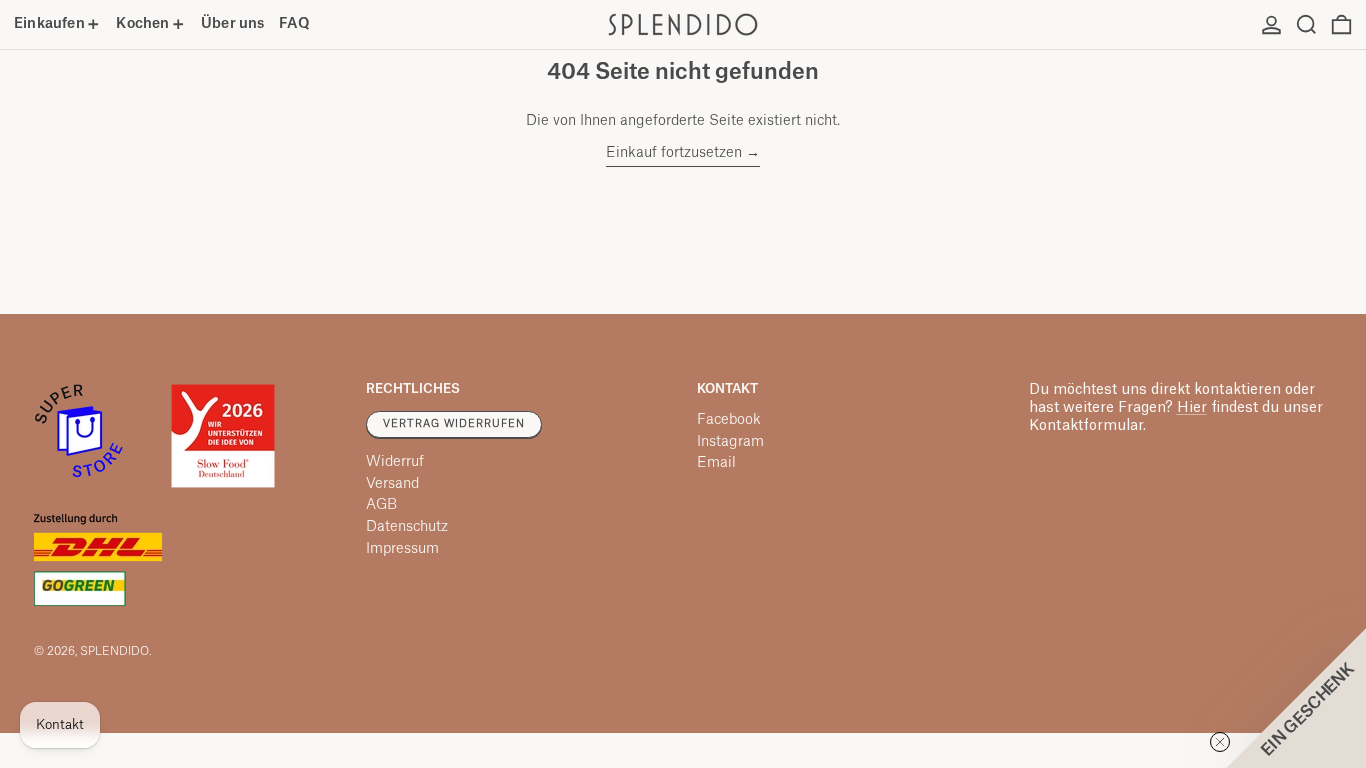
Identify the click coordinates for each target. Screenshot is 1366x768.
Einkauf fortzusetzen (674, 153)
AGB (381, 505)
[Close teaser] (1220, 742)
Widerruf (395, 462)
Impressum (402, 549)
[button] (1306, 24)
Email (716, 463)
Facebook (729, 420)
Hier (1192, 408)
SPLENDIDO (114, 651)
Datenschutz (407, 527)
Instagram (730, 442)
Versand (392, 484)
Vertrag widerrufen (454, 424)
